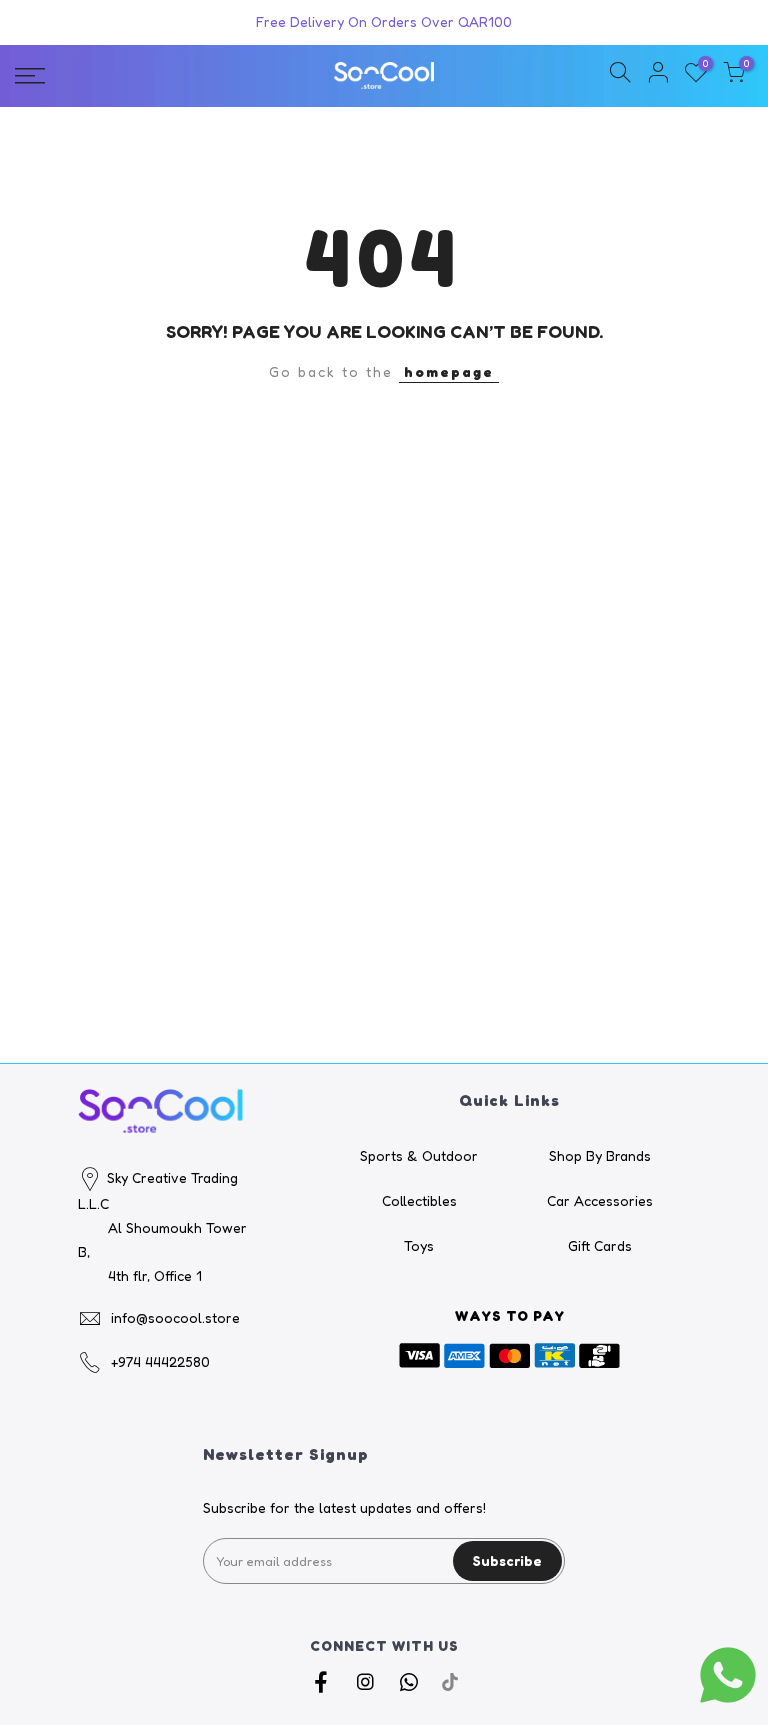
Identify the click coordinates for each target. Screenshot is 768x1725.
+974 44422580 (160, 1361)
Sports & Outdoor (419, 1155)
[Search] (620, 75)
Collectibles (419, 1200)
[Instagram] (367, 1681)
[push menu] (133, 76)
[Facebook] (323, 1681)
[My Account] (658, 75)
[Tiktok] (450, 1681)
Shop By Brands (600, 1155)
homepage (449, 371)
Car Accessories (600, 1200)
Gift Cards (600, 1245)
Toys (419, 1245)
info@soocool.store (175, 1317)
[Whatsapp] (411, 1681)
